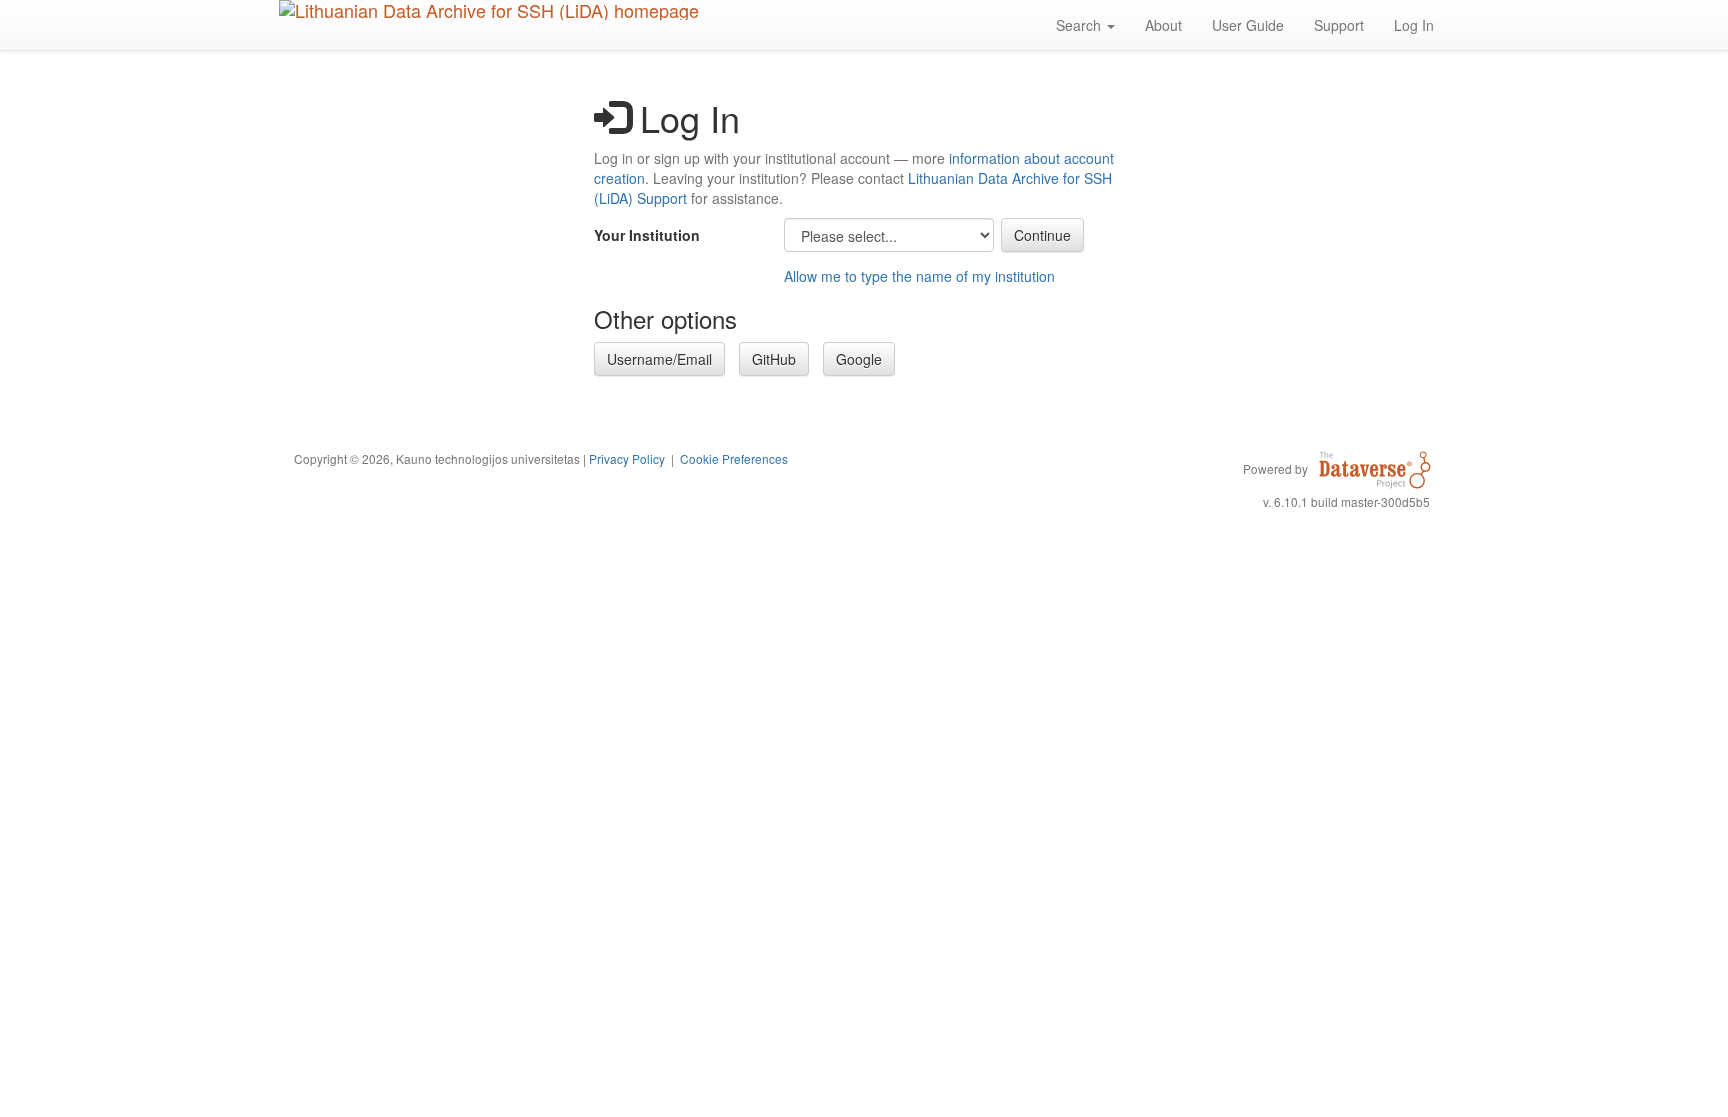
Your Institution (647, 235)
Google (859, 359)
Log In (1414, 25)
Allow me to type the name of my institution (919, 276)
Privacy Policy (627, 458)
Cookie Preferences (734, 458)
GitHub (774, 359)
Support (1339, 25)
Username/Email (659, 359)
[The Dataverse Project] (1375, 468)
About (1163, 25)
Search (1080, 25)
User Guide (1248, 25)
